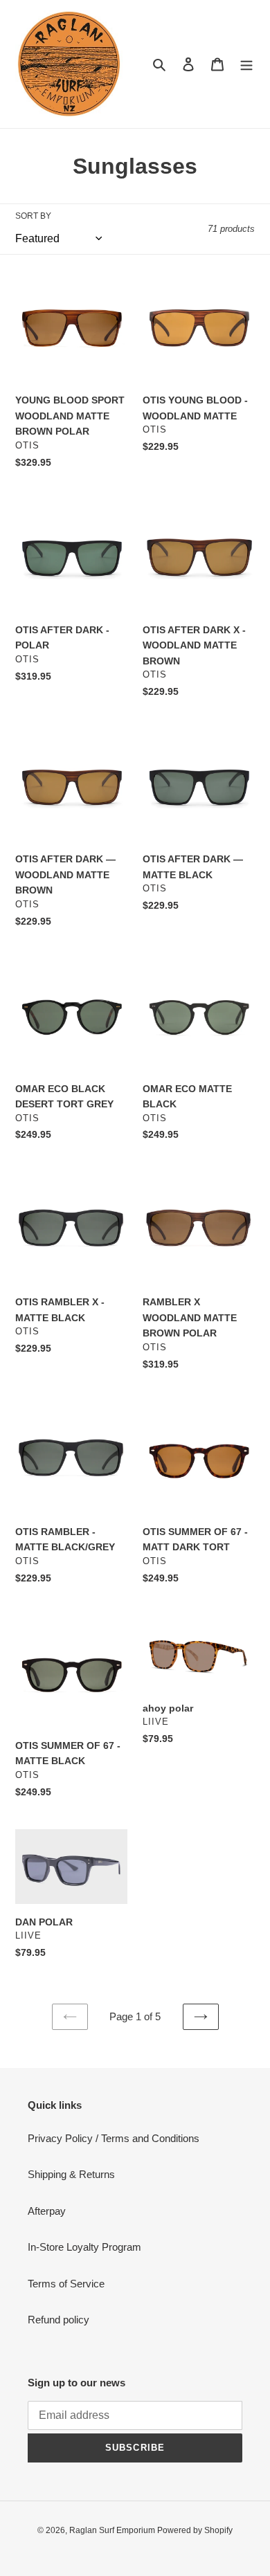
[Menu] (246, 64)
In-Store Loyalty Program (84, 2247)
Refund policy (58, 2320)
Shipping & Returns (71, 2174)
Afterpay (47, 2211)
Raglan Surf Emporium (113, 2530)
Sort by (33, 216)
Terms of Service (66, 2284)
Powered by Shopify (195, 2530)
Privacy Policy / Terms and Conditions (114, 2138)
